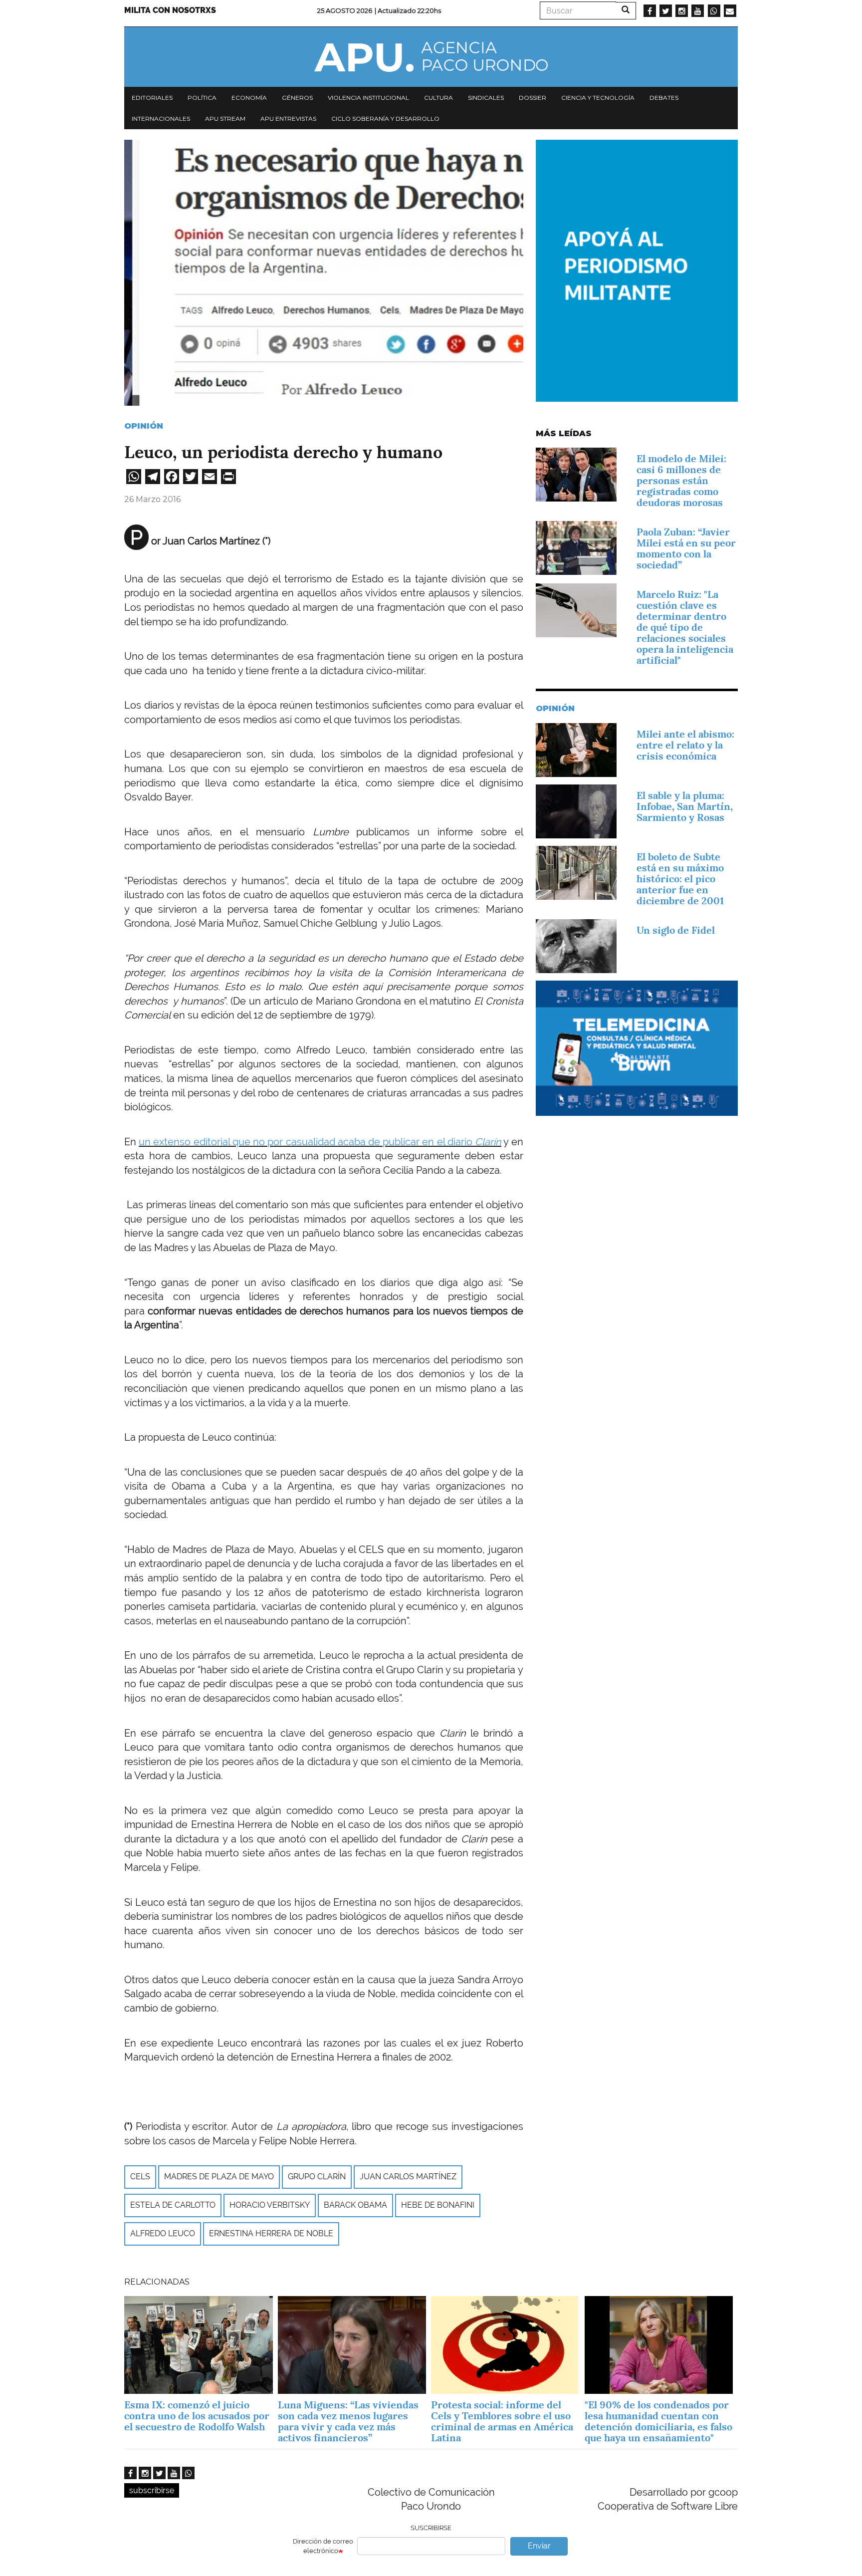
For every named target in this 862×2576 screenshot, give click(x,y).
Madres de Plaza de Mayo (219, 2177)
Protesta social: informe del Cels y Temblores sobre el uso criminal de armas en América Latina (502, 2421)
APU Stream (225, 119)
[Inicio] (431, 57)
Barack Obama (355, 2205)
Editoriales (152, 98)
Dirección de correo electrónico (323, 2546)
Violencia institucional (368, 98)
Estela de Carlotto (173, 2205)
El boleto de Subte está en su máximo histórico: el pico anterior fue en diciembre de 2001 (680, 879)
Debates (664, 98)
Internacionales (161, 119)
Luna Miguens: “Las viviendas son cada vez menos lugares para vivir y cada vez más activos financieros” (348, 2421)
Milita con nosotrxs (170, 10)
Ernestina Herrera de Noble (271, 2233)
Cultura (438, 98)
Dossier (533, 98)
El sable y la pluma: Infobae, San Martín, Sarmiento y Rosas (685, 806)
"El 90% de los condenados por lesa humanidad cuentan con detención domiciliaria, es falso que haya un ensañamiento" (658, 2421)
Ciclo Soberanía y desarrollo (385, 119)
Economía (249, 98)
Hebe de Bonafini (438, 2205)
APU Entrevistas (288, 119)
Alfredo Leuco (163, 2233)
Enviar (539, 2546)
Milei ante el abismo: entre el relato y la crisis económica (685, 745)
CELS (140, 2177)
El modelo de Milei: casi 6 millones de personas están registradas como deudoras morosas (681, 481)
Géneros (297, 98)
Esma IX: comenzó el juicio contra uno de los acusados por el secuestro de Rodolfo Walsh (197, 2416)
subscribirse (152, 2490)
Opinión (144, 426)
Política (202, 98)
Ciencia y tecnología (598, 98)
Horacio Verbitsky (270, 2205)
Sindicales (486, 98)
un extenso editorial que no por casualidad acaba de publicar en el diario (320, 1142)
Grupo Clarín (317, 2177)
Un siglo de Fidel (676, 930)
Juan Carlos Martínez (408, 2177)
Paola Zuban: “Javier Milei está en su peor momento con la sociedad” (686, 548)
